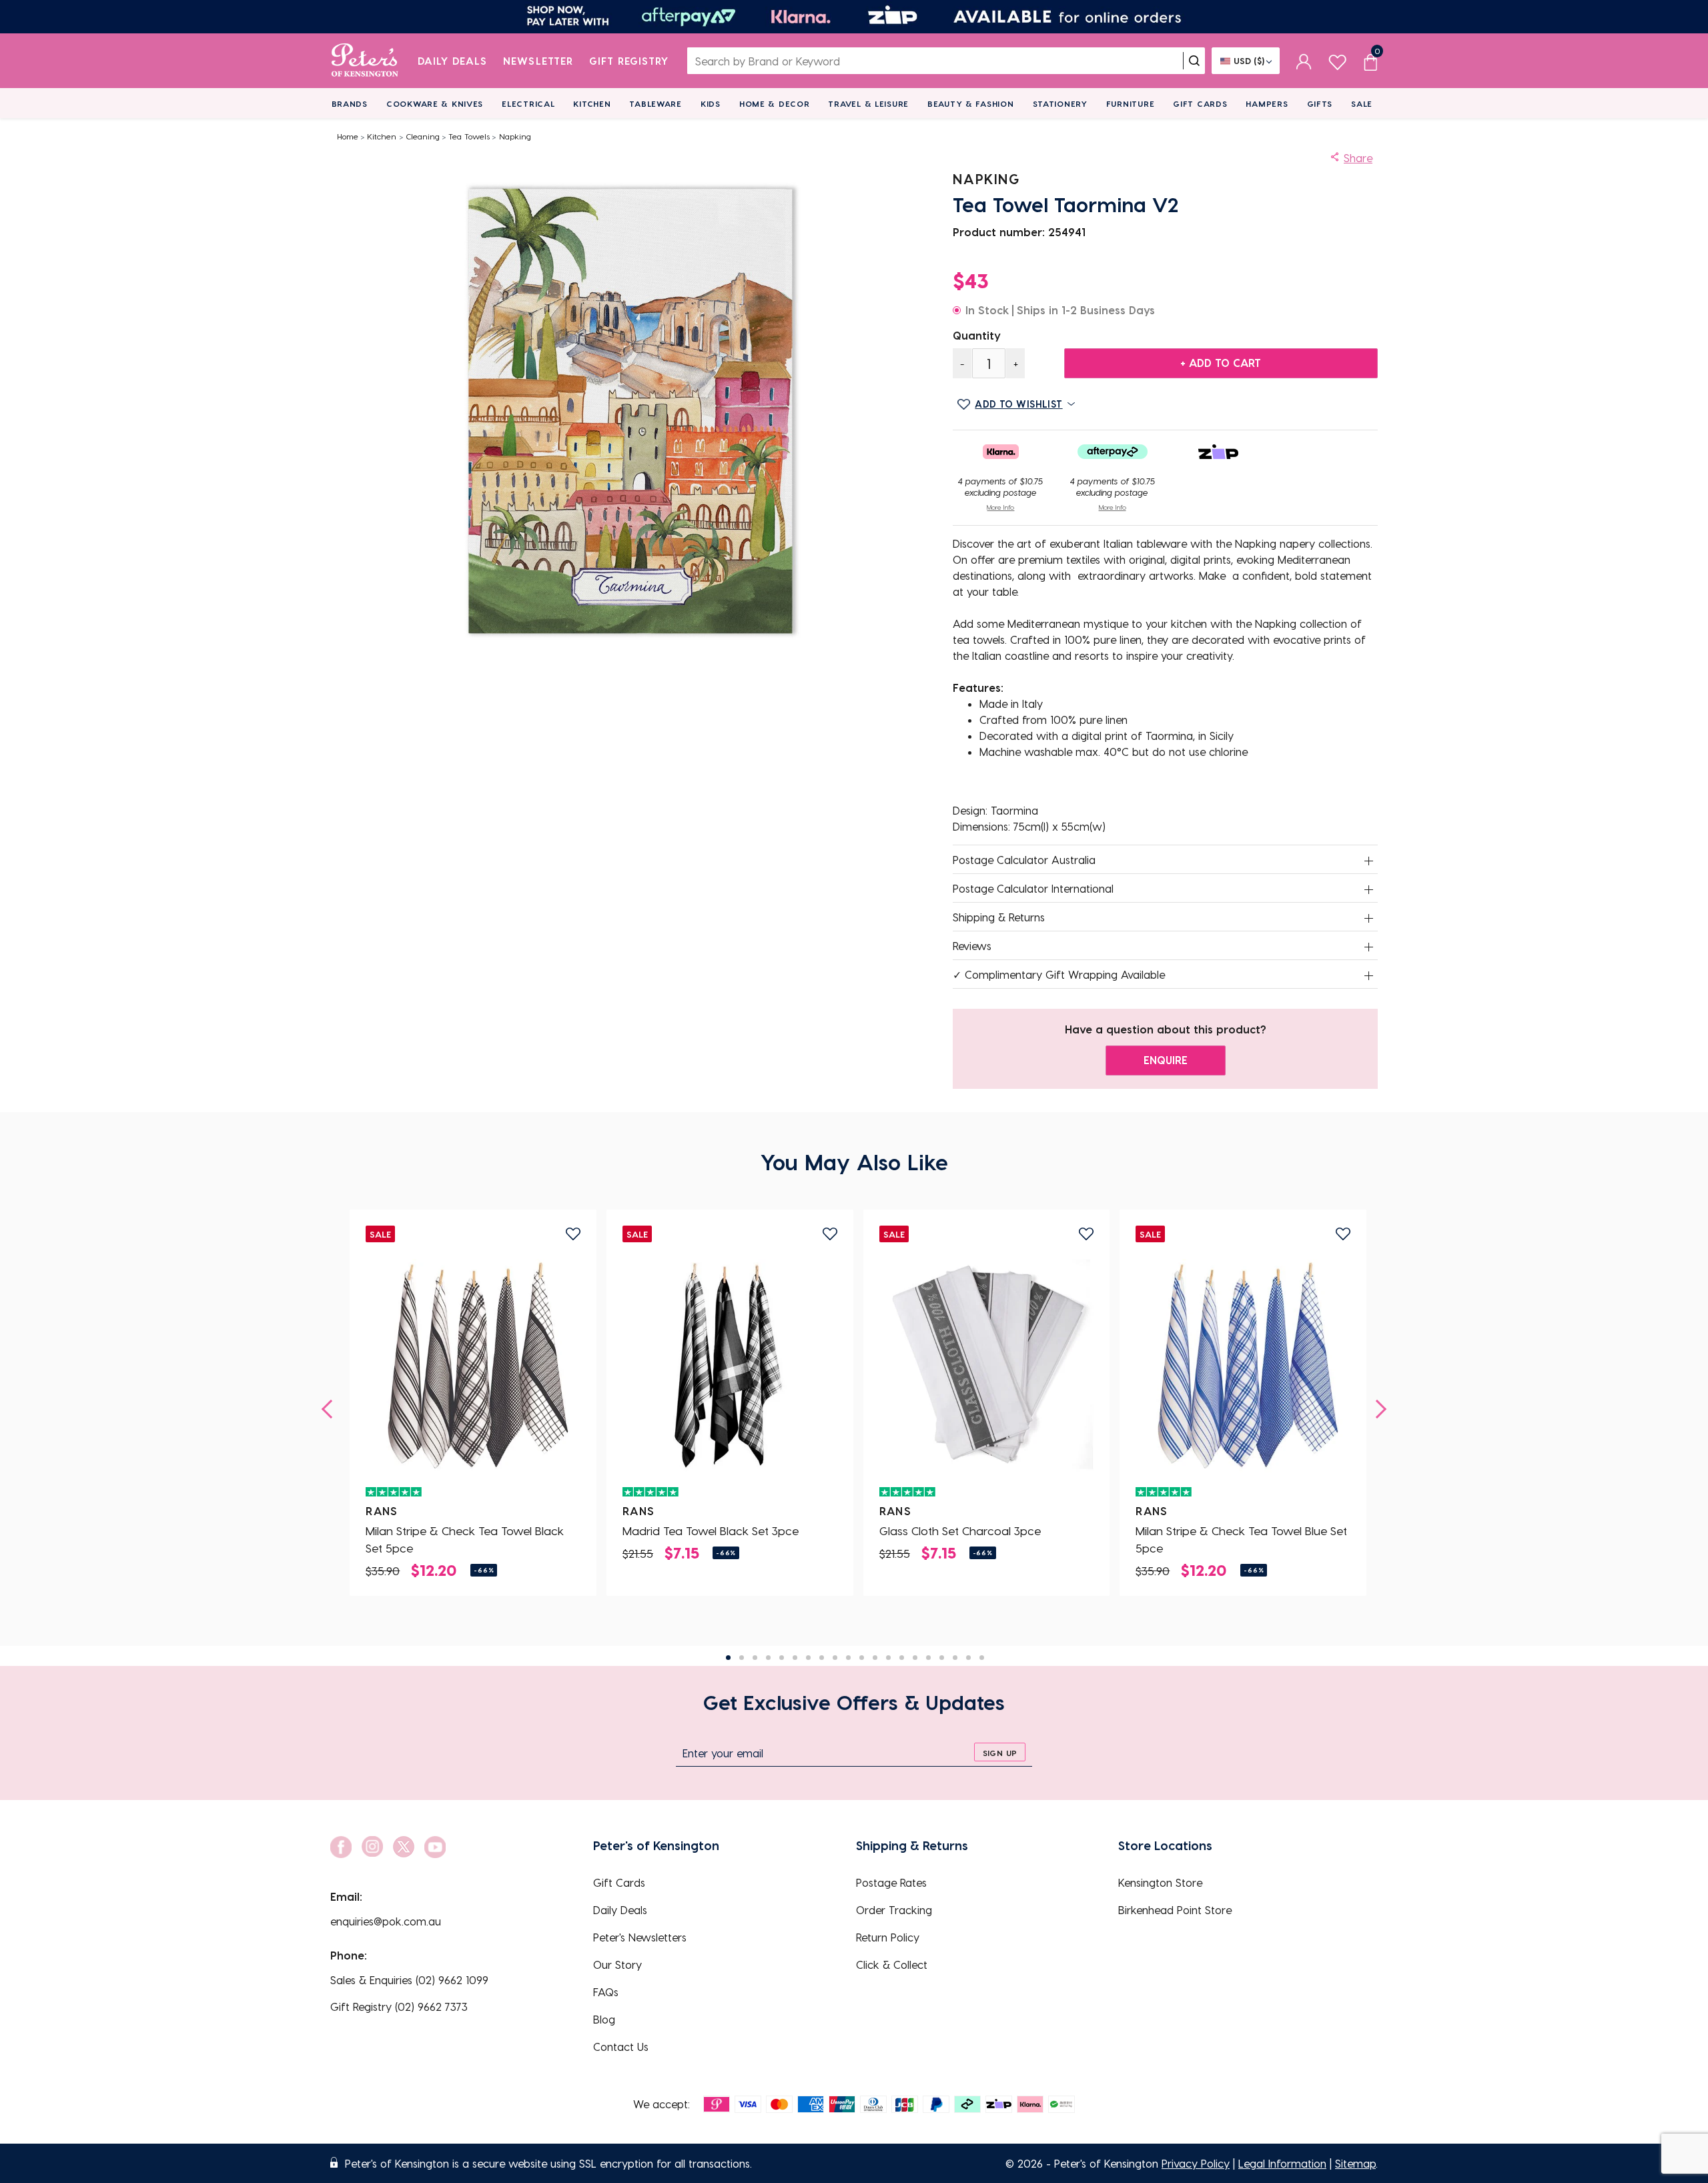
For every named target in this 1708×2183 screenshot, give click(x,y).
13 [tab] (888, 1658)
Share (1358, 158)
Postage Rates (891, 1882)
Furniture (1130, 103)
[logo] (365, 61)
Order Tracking (894, 1910)
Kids (711, 103)
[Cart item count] (1370, 61)
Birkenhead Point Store (1175, 1910)
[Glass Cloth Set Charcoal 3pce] (987, 1366)
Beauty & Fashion (971, 103)
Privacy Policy (1196, 2163)
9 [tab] (835, 1658)
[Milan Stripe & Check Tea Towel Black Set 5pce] (473, 1366)
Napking (515, 136)
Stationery (1060, 103)
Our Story (617, 1964)
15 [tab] (915, 1658)
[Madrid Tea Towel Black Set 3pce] (730, 1366)
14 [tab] (902, 1658)
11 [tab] (862, 1658)
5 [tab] (782, 1658)
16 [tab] (928, 1658)
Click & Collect (892, 1964)
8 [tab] (822, 1658)
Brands (350, 103)
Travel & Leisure (868, 103)
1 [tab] (728, 1658)
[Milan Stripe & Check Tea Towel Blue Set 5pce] (1243, 1366)
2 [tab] (742, 1658)
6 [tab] (795, 1658)
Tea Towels (469, 136)
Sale (1362, 103)
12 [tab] (875, 1658)
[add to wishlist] (573, 1234)
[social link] (341, 1847)
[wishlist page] (1337, 60)
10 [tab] (848, 1658)
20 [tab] (982, 1658)
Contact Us (621, 2047)
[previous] (331, 1409)
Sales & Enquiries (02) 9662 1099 (409, 1980)
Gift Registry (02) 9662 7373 (399, 2007)
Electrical (528, 103)
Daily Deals (453, 61)
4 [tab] (768, 1658)
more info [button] (1000, 507)
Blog (604, 2019)
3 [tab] (755, 1658)
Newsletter (538, 61)
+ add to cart (1221, 363)
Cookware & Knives (435, 103)
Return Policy (888, 1937)
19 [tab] (968, 1658)
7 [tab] (808, 1658)
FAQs (606, 1992)
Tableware (655, 103)
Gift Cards (1200, 103)
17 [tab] (942, 1658)
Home (348, 136)
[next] (1377, 1409)
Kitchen (592, 103)
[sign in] (1304, 61)
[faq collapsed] (1369, 861)
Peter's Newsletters (640, 1937)
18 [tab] (955, 1658)
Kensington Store (1160, 1882)
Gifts (1320, 103)
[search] (1194, 61)
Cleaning (423, 136)
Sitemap (1355, 2163)
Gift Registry (629, 61)
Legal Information (1282, 2163)
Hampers (1267, 103)
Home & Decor (775, 103)
